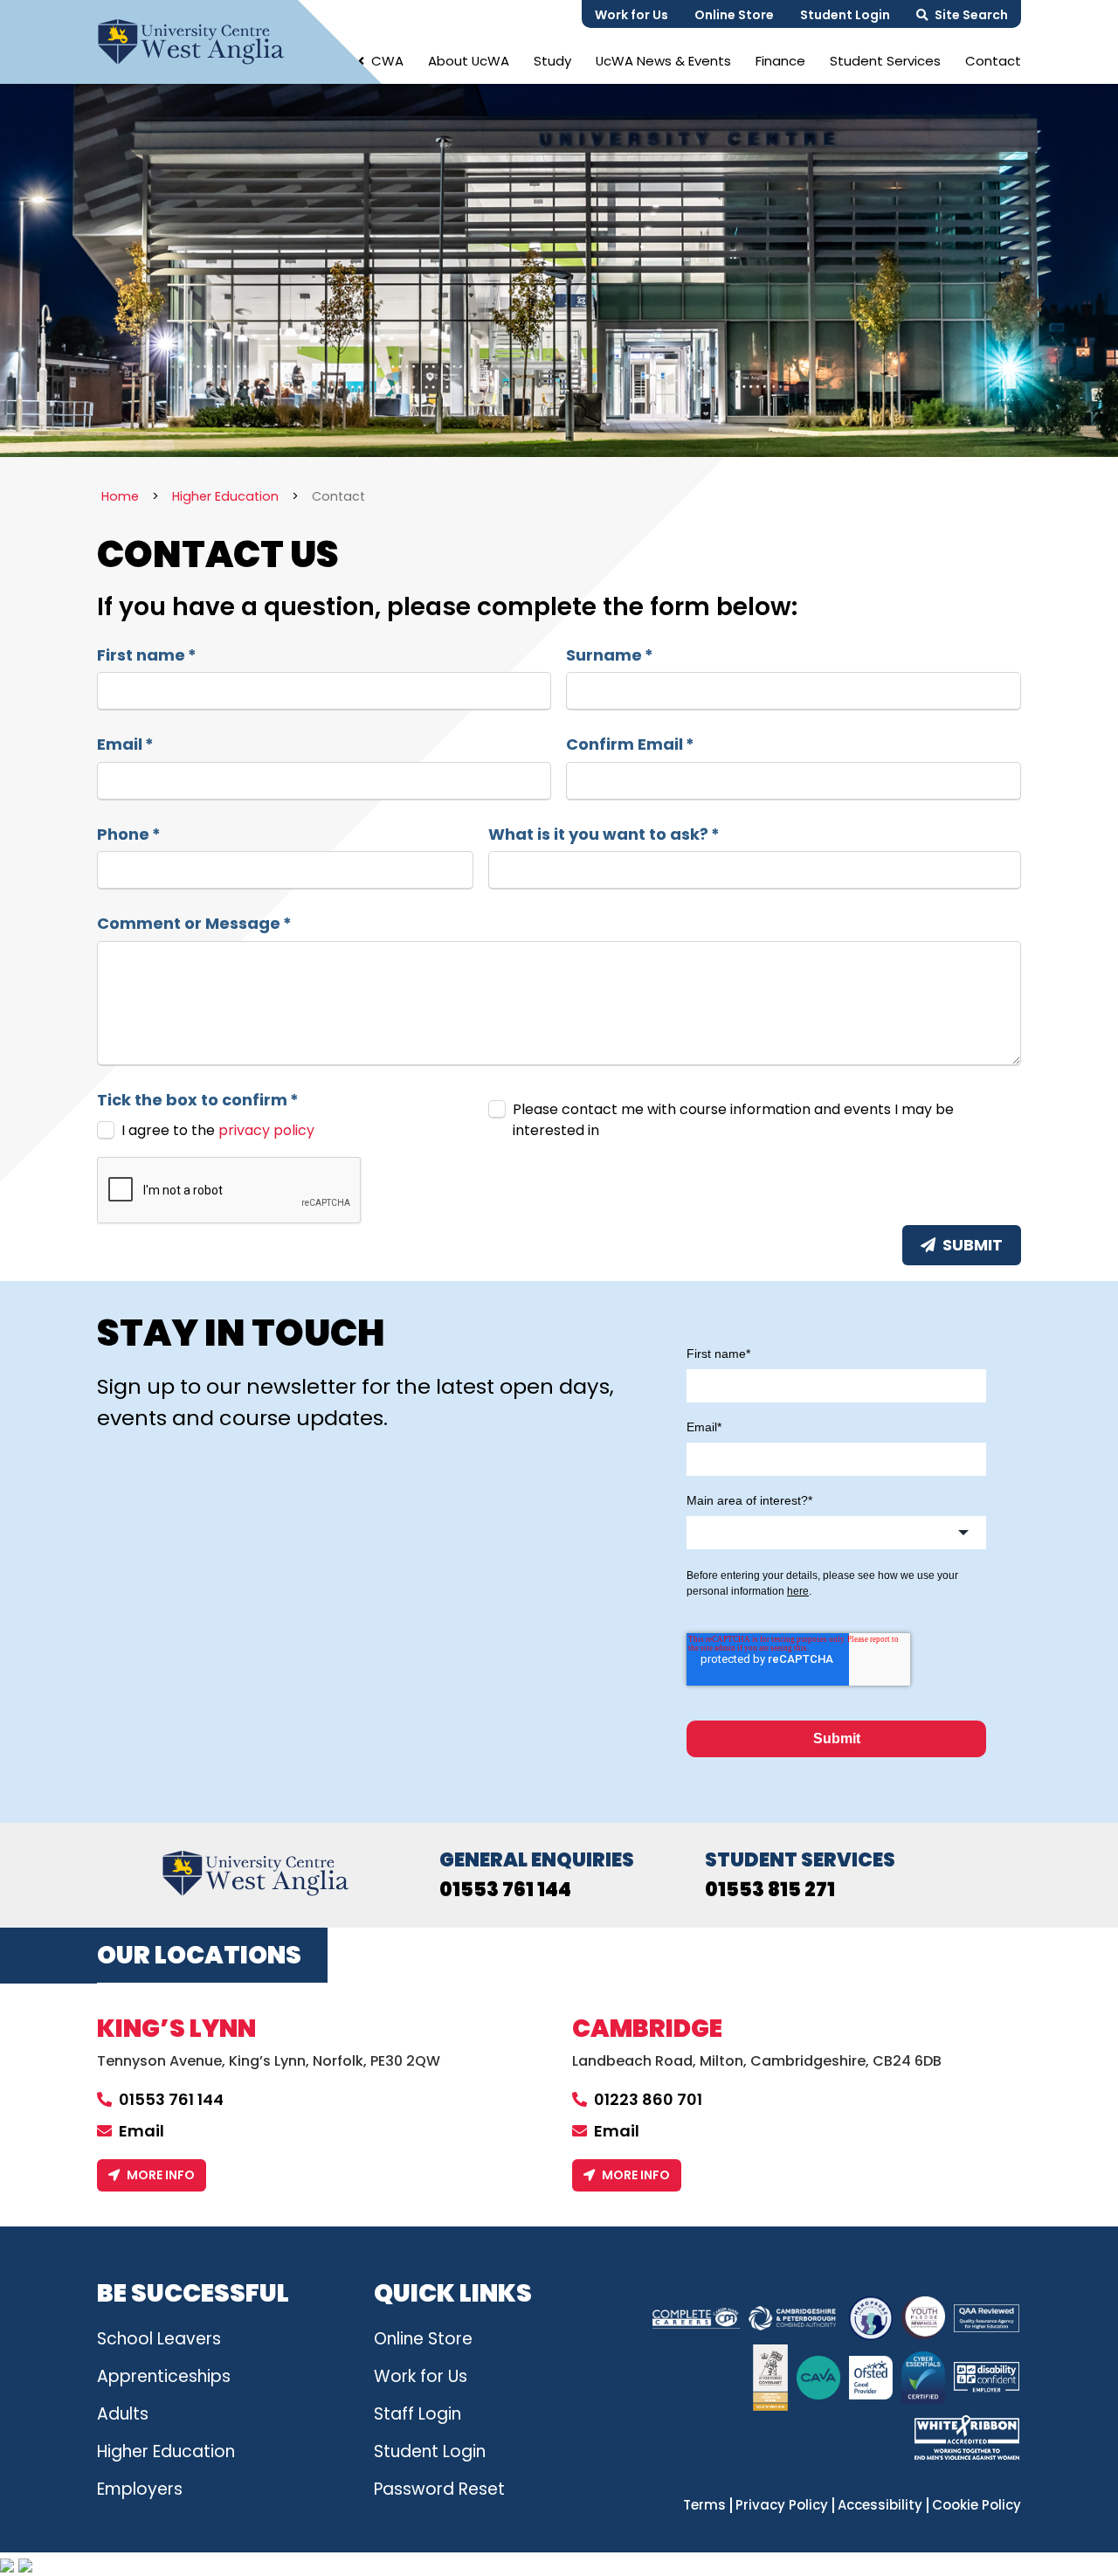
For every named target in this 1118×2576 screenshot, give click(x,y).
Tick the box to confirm (198, 1100)
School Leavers (159, 2339)
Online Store (734, 15)
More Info (161, 2175)
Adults (123, 2414)
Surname (610, 655)
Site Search (971, 15)
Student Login (845, 15)
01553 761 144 (505, 1890)
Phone (129, 834)
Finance (780, 61)
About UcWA (469, 61)
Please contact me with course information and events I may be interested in (733, 1120)
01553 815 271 (770, 1890)
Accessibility (880, 2505)
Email (125, 744)
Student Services (885, 61)
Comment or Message (194, 924)
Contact (993, 61)
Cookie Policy (977, 2505)
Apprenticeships (164, 2376)
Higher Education (166, 2451)
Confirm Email (630, 744)
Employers (140, 2489)
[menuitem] (381, 61)
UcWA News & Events (663, 61)
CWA (387, 61)
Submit (973, 1245)
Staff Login (418, 2414)
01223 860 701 (648, 2099)
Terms (704, 2505)
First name (147, 655)
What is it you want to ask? (604, 834)
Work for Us (631, 15)
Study (552, 61)
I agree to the (218, 1130)
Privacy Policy (782, 2505)
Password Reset (439, 2489)
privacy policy (266, 1130)
